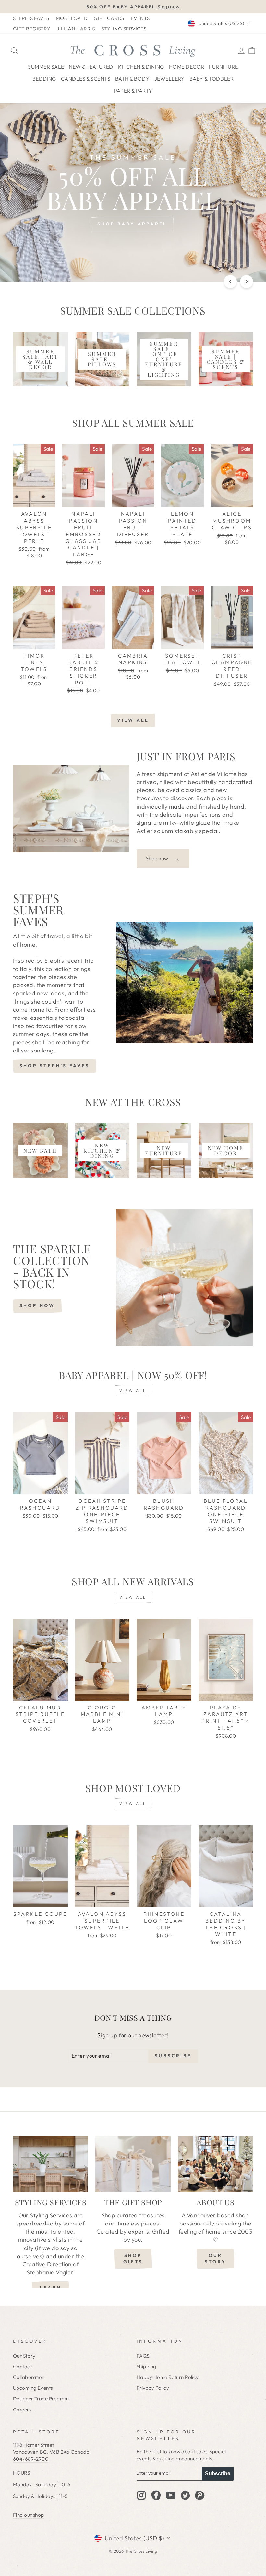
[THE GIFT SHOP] (133, 2164)
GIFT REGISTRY (32, 29)
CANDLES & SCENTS (86, 79)
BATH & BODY (132, 79)
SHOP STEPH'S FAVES (55, 1066)
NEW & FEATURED (91, 67)
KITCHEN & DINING (141, 67)
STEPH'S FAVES (31, 18)
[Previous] (230, 282)
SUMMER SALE (46, 67)
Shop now (163, 858)
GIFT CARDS (109, 18)
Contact (22, 2367)
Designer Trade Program (41, 2399)
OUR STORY (215, 2259)
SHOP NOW (37, 1305)
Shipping (146, 2367)
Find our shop (29, 2515)
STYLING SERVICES (124, 29)
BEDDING (44, 79)
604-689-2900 (31, 2459)
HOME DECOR (187, 67)
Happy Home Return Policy (168, 2377)
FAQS (143, 2356)
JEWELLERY (169, 79)
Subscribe (218, 2473)
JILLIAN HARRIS (76, 29)
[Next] (247, 282)
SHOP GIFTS (133, 2259)
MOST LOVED (72, 18)
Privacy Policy (153, 2388)
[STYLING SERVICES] (51, 2164)
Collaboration (29, 2377)
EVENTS (140, 18)
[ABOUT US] (215, 2164)
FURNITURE (223, 67)
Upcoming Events (33, 2388)
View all (133, 720)
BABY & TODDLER (212, 79)
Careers (22, 2410)
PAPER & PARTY (133, 91)
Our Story (24, 2356)
